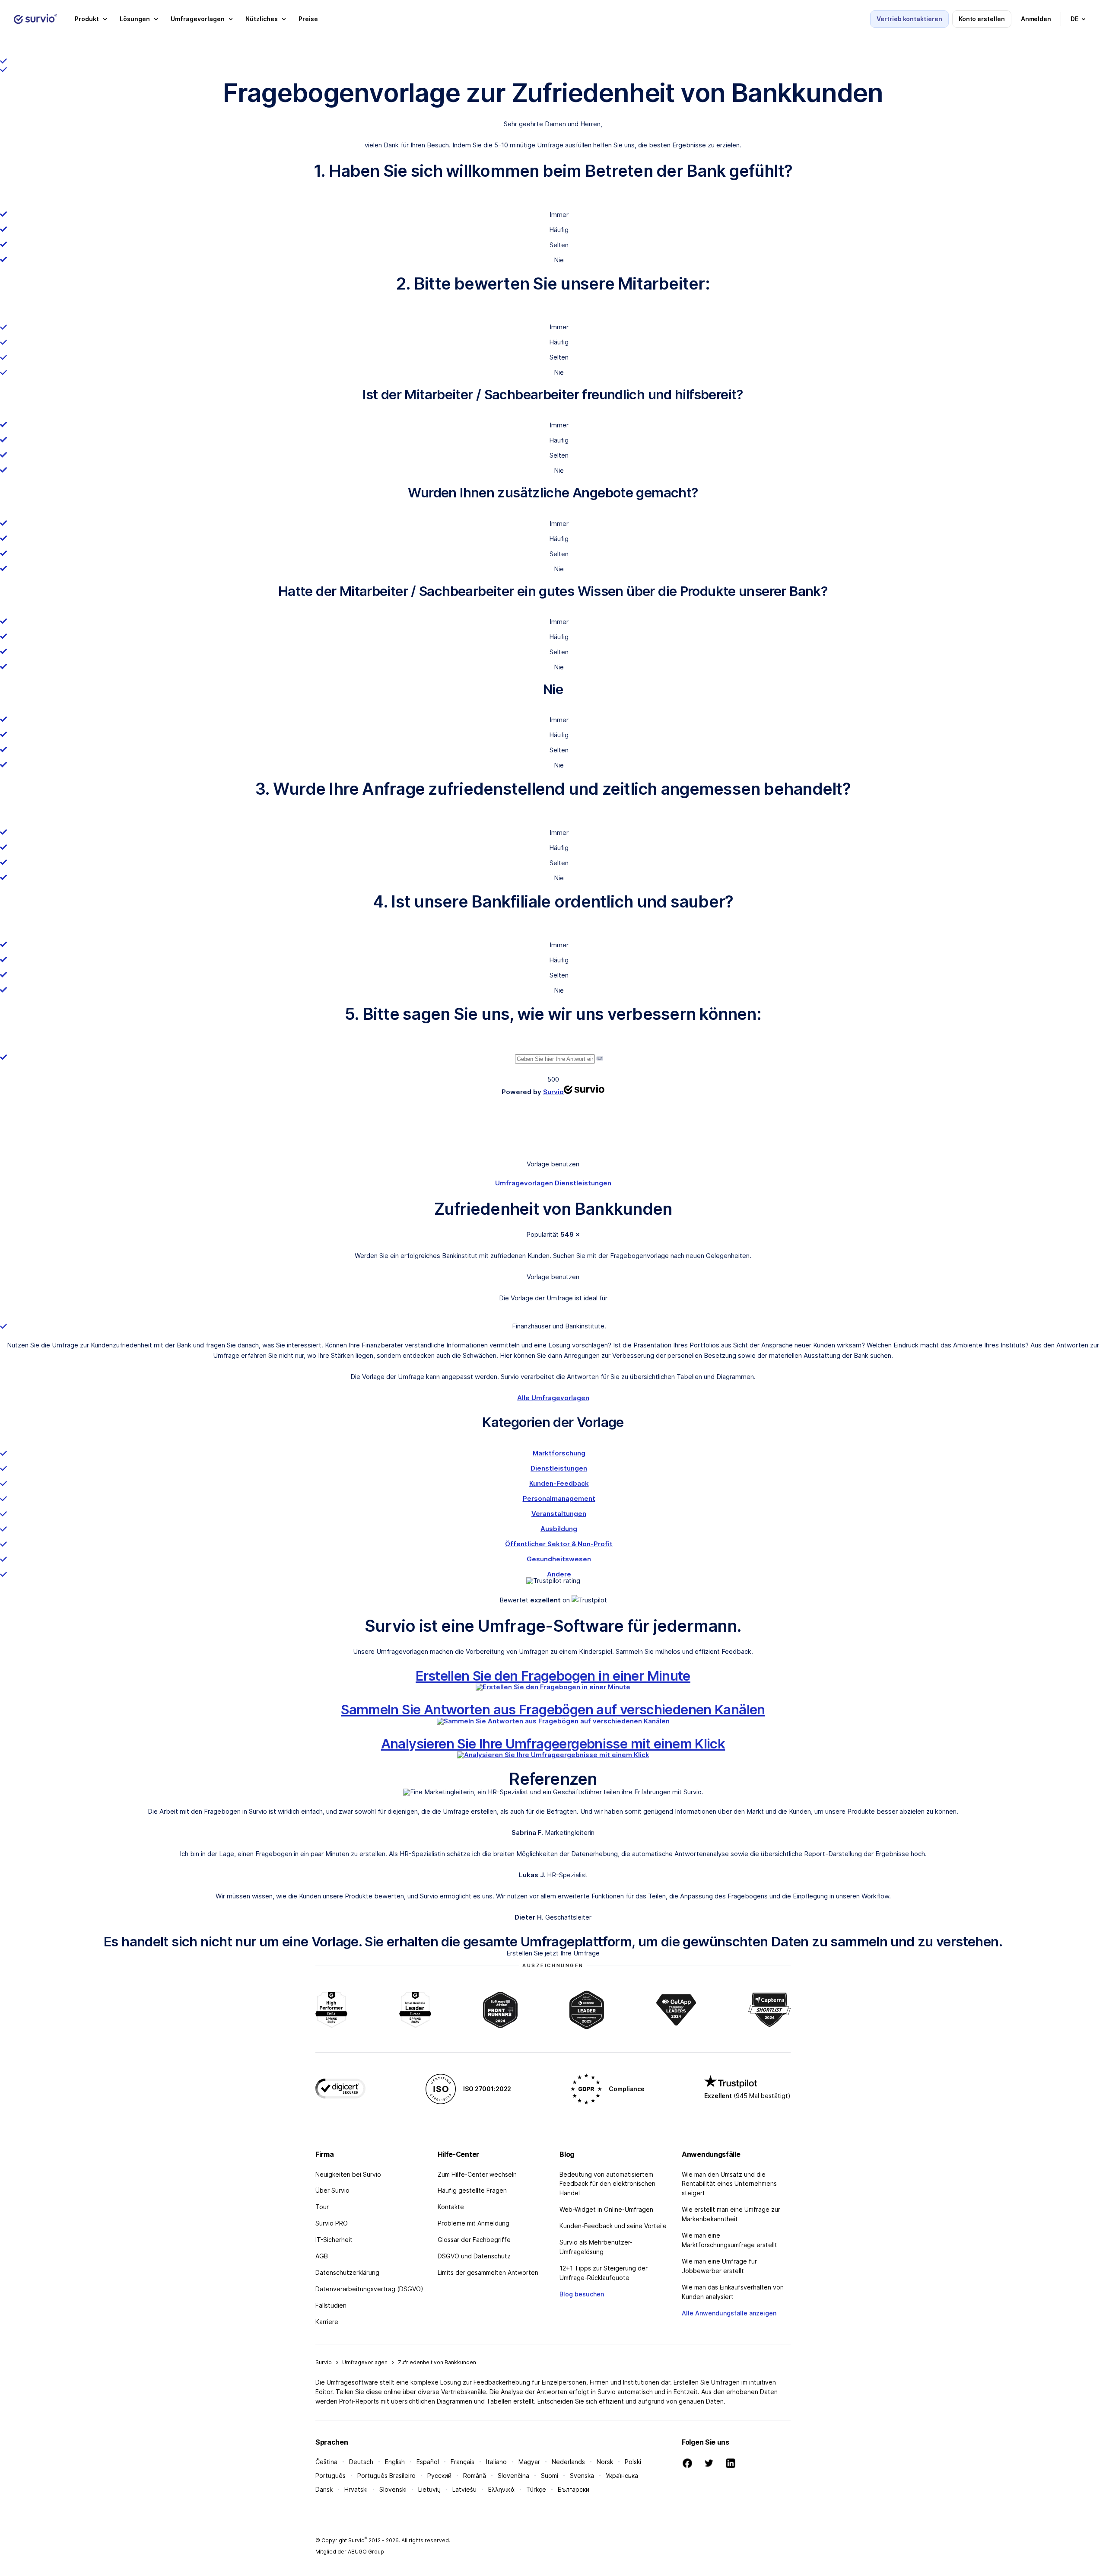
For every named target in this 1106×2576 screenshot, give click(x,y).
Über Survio (332, 2190)
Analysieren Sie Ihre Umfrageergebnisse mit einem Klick (553, 1743)
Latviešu (464, 2489)
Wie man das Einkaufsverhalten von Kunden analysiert (733, 2292)
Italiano (496, 2462)
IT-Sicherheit (334, 2240)
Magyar (529, 2462)
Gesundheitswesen (559, 1559)
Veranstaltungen (559, 1514)
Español (428, 2462)
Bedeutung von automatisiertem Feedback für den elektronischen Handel (607, 2184)
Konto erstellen (982, 19)
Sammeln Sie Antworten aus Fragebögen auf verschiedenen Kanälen (553, 1709)
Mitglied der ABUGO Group (350, 2552)
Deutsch (361, 2462)
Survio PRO (332, 2223)
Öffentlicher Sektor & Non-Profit (559, 1544)
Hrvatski (356, 2489)
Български (574, 2489)
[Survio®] (35, 19)
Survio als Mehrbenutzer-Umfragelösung (596, 2247)
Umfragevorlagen (524, 1183)
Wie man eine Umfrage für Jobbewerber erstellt (719, 2266)
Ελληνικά (501, 2489)
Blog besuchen (582, 2294)
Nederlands (568, 2462)
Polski (633, 2462)
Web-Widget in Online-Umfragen (606, 2209)
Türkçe (536, 2489)
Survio (324, 2362)
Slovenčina (513, 2476)
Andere (559, 1574)
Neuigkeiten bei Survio (348, 2174)
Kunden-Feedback (559, 1483)
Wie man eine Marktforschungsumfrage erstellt (729, 2240)
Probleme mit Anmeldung (474, 2223)
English (395, 2462)
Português (331, 2476)
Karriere (327, 2322)
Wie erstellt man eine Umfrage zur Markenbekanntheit (731, 2214)
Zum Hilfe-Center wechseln (477, 2174)
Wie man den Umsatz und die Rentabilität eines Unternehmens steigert (729, 2184)
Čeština (326, 2462)
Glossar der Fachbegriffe (474, 2240)
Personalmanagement (559, 1498)
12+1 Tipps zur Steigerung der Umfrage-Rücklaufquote (604, 2273)
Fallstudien (331, 2305)
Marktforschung (559, 1453)
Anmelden (1036, 19)
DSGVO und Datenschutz (474, 2256)
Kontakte (451, 2207)
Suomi (550, 2476)
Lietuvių (429, 2489)
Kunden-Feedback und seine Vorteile (613, 2226)
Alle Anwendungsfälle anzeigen (729, 2313)
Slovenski (393, 2489)
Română (475, 2476)
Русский (439, 2476)
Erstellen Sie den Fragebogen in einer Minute (553, 1676)
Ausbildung (559, 1529)
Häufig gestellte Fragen (472, 2190)
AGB (322, 2256)
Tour (322, 2207)
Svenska (582, 2476)
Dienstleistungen (583, 1183)
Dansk (324, 2489)
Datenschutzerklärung (347, 2272)
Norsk (605, 2462)
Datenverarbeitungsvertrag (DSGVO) (369, 2289)
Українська (622, 2476)
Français (462, 2462)
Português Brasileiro (386, 2476)
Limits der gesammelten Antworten (488, 2272)
